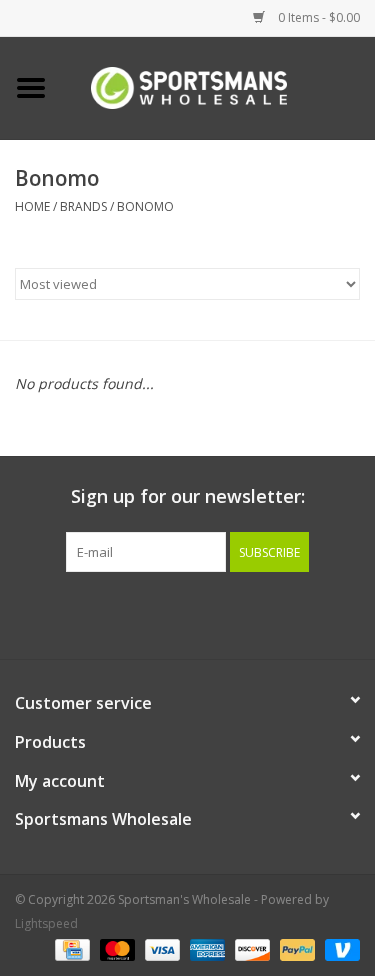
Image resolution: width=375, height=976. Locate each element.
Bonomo (145, 206)
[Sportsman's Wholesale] (219, 86)
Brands (83, 206)
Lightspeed (46, 923)
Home (32, 206)
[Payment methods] (70, 948)
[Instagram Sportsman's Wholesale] (206, 613)
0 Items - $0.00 (317, 17)
